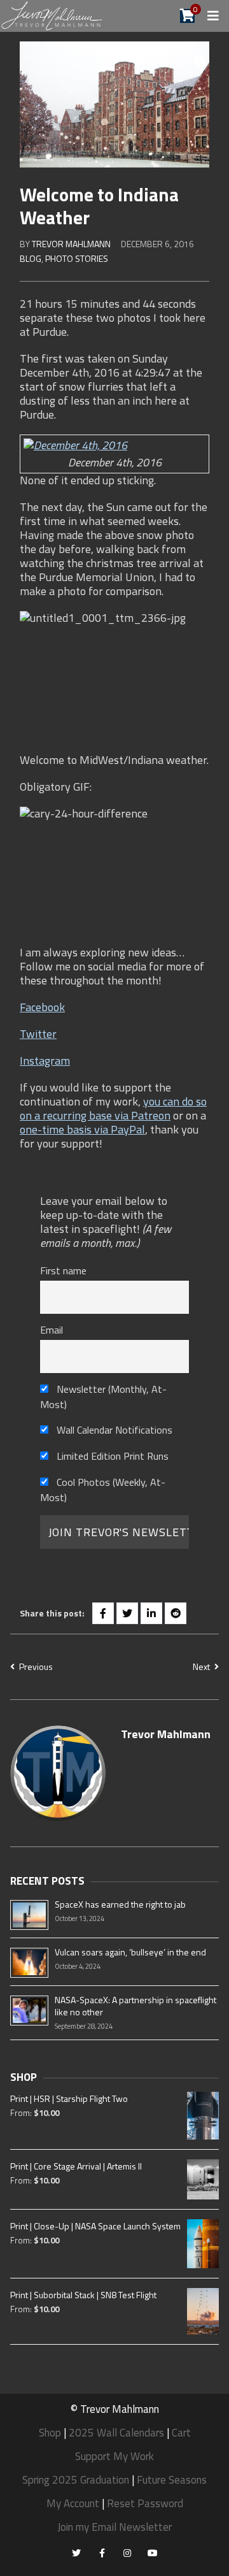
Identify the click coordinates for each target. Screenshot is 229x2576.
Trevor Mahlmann (71, 244)
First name (63, 1270)
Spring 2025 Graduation (76, 2480)
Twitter (38, 1034)
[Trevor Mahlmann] (52, 15)
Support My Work (114, 2456)
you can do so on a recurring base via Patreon (113, 1108)
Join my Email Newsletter (114, 2527)
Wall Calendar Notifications (113, 1430)
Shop (50, 2433)
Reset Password (145, 2503)
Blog (31, 258)
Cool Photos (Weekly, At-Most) (103, 1490)
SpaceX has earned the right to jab (120, 1904)
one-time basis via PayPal (82, 1129)
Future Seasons (172, 2480)
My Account (73, 2503)
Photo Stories (77, 258)
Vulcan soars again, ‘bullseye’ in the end (130, 1952)
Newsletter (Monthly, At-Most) (103, 1397)
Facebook (42, 1007)
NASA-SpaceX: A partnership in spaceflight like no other (135, 2006)
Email (52, 1330)
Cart (181, 2433)
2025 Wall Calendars (116, 2433)
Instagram (45, 1061)
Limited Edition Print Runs (111, 1456)
